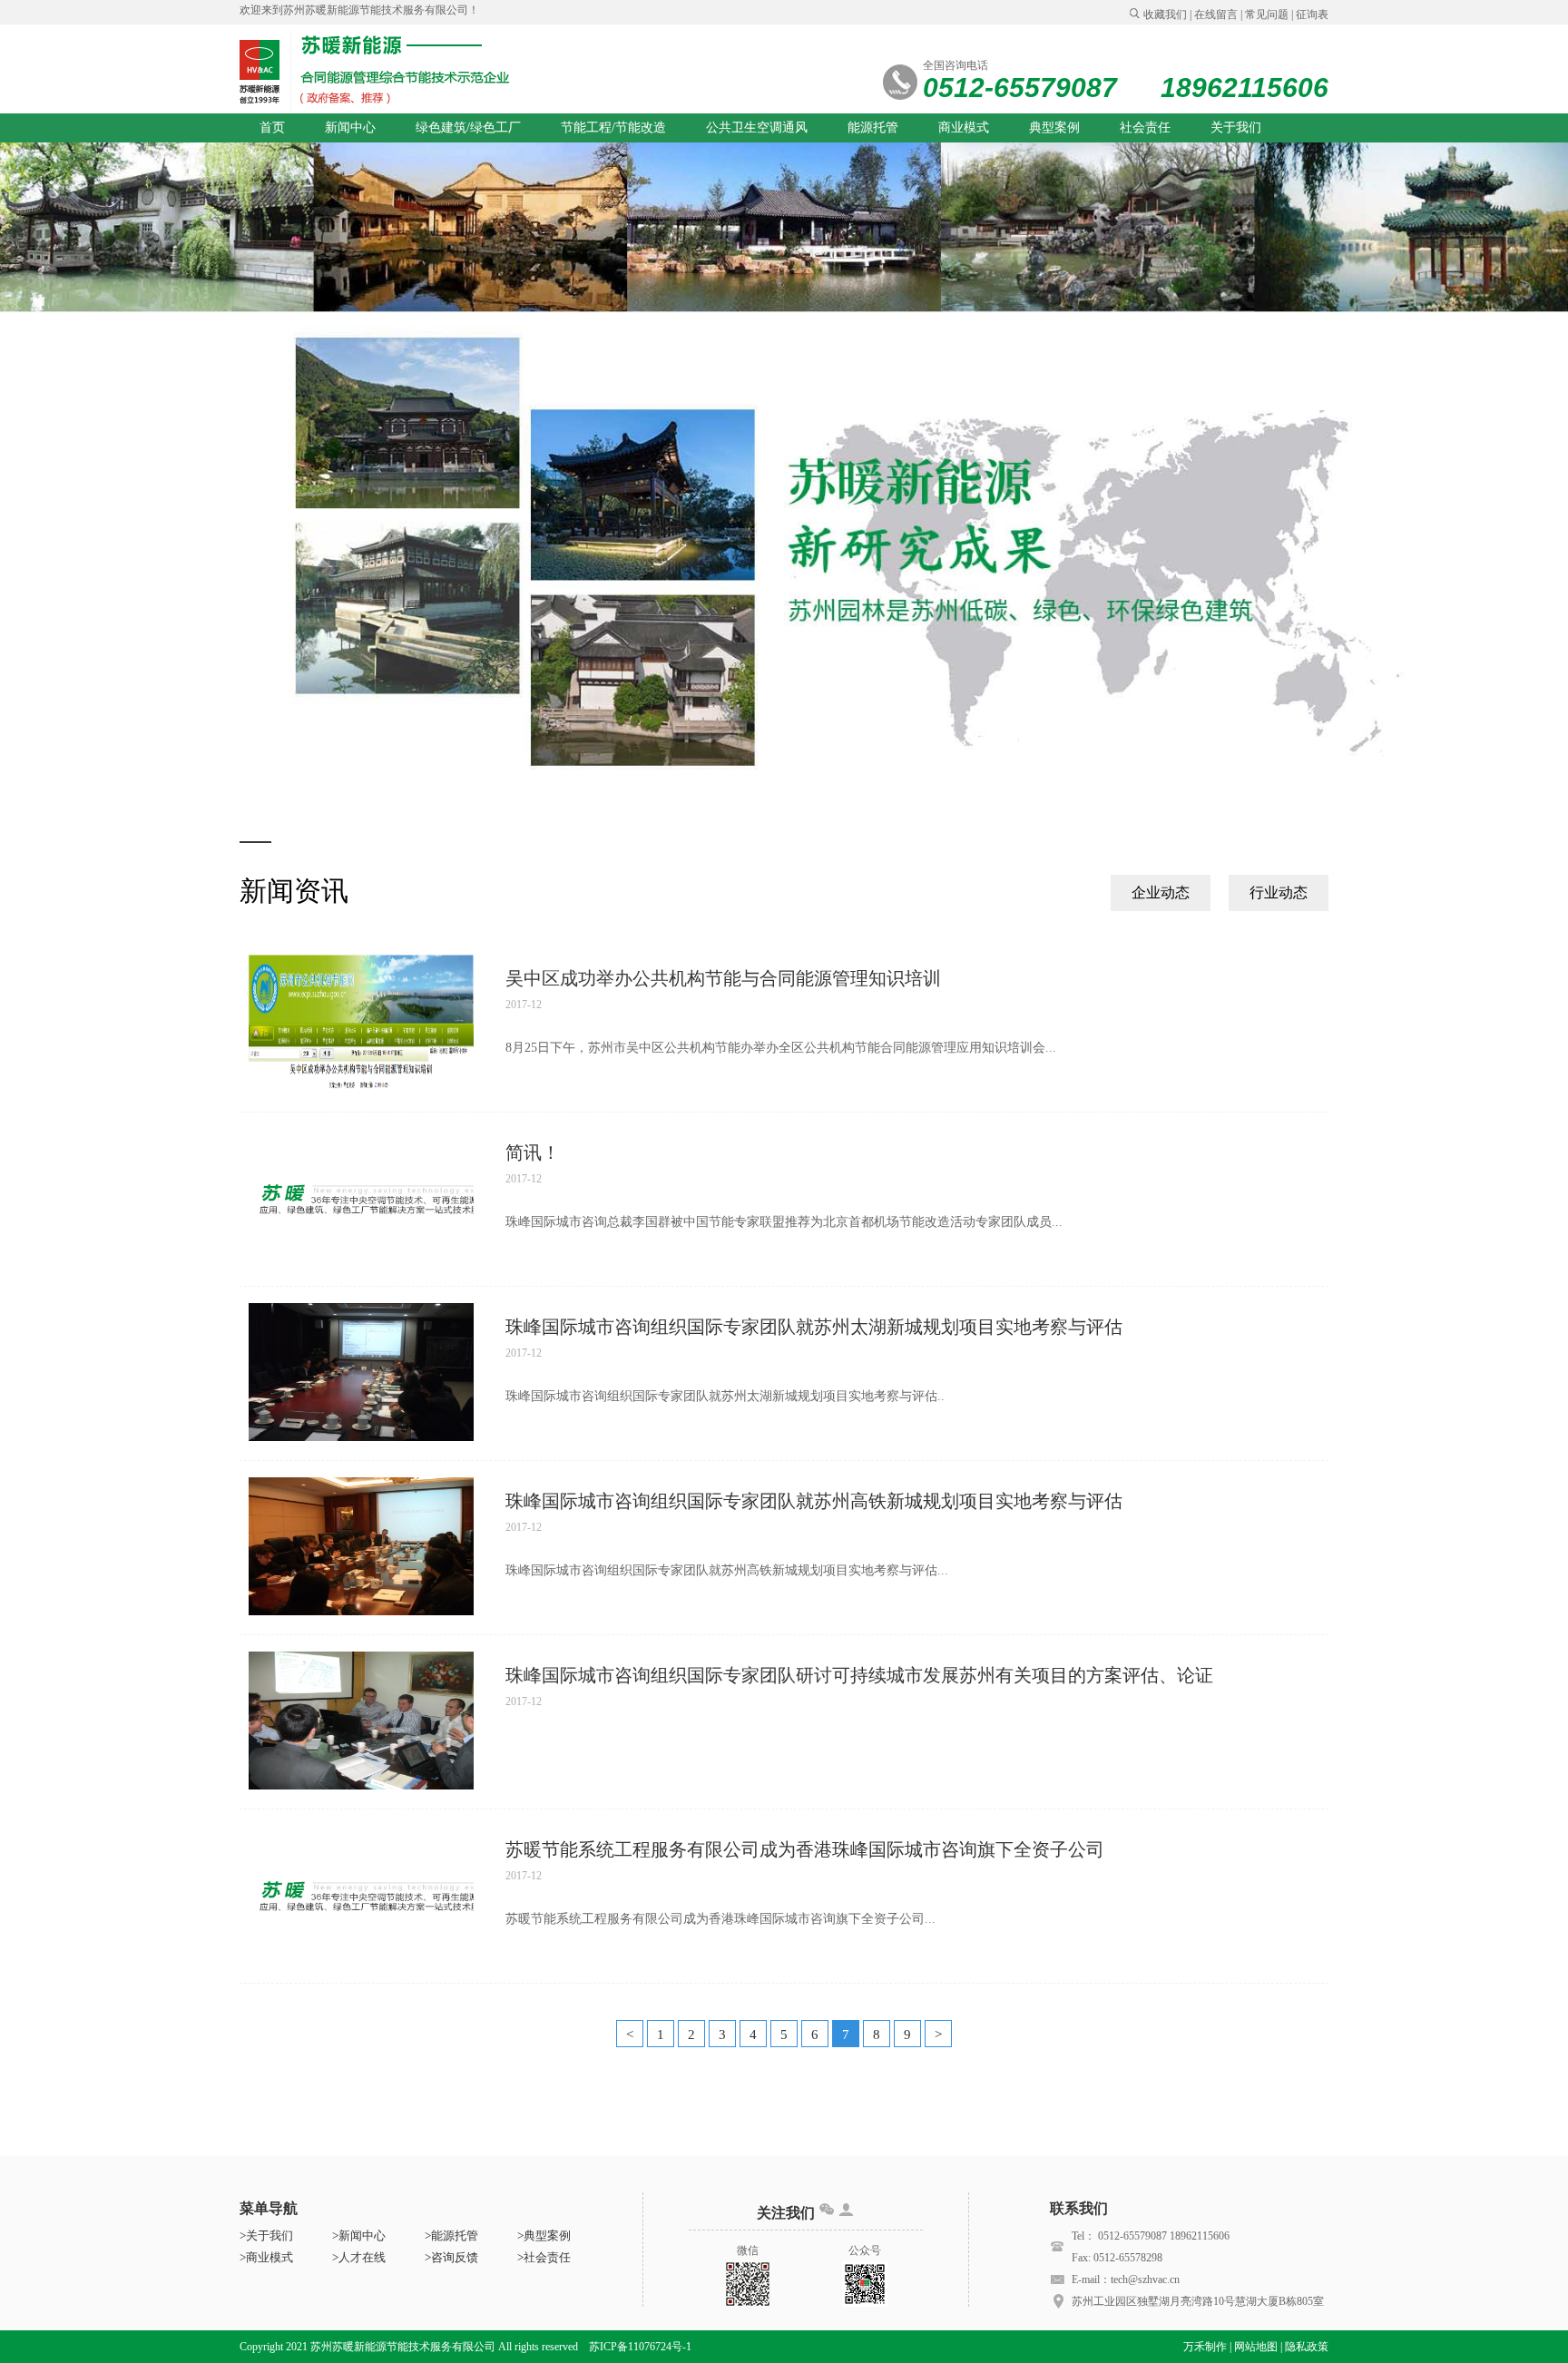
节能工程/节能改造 (613, 127)
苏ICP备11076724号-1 (640, 2347)
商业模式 (964, 127)
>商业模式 (266, 2257)
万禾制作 (1205, 2347)
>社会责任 (544, 2257)
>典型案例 (544, 2236)
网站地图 (1256, 2347)
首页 (272, 127)
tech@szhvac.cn (1145, 2280)
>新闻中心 (359, 2236)
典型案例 (1054, 127)
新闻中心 (350, 127)
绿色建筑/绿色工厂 (468, 127)
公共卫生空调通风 (757, 127)
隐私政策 (1307, 2347)
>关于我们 (266, 2236)
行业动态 (1279, 892)
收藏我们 (1165, 15)
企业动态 (1161, 892)
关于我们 (1236, 127)
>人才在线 (359, 2257)
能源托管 (873, 127)
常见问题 (1267, 15)
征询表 (1312, 15)
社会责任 (1145, 127)
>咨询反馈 (451, 2257)
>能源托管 (451, 2236)
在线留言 (1216, 15)
